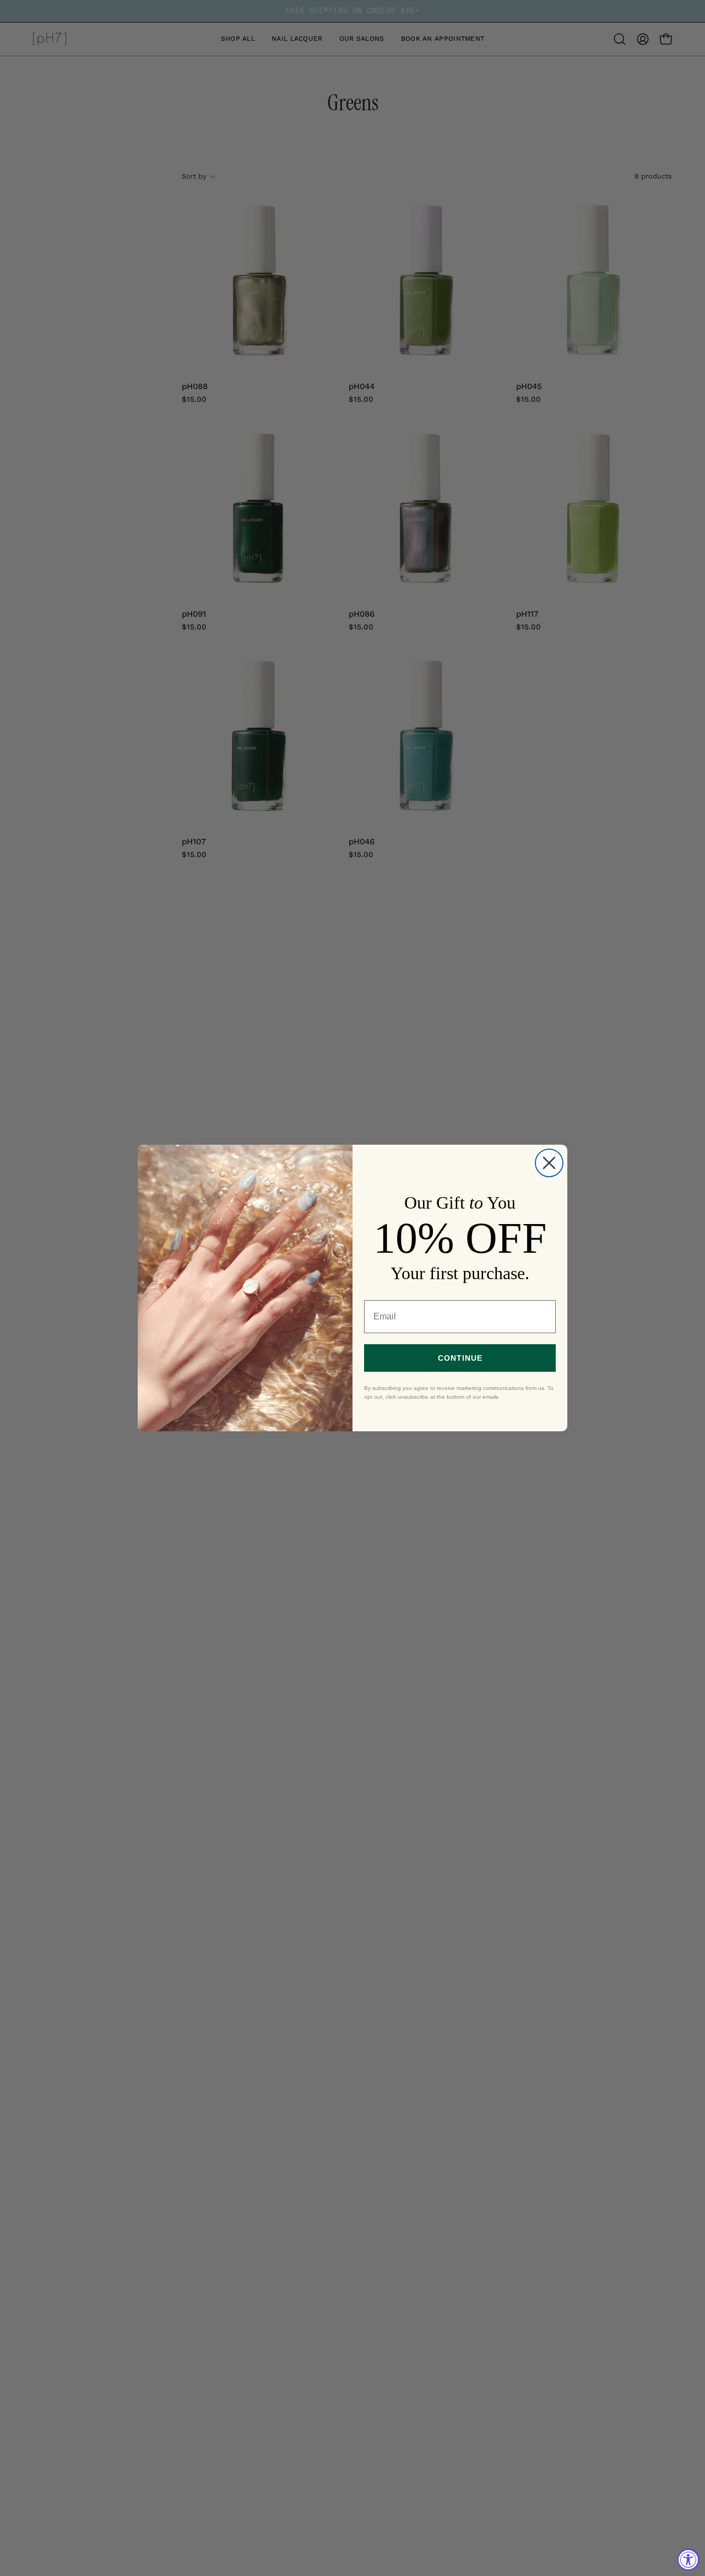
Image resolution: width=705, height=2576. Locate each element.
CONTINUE (460, 1358)
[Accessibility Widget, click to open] (688, 2559)
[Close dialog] (549, 1163)
